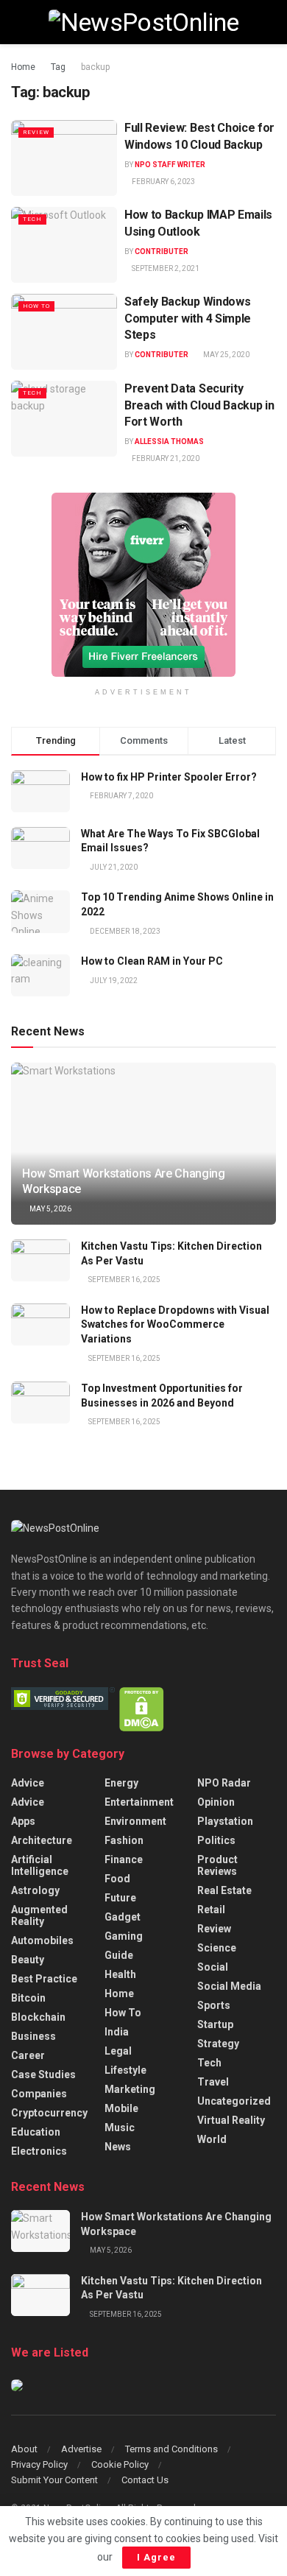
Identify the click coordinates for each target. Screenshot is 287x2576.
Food (117, 1879)
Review (36, 132)
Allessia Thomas (169, 441)
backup (95, 67)
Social (213, 1967)
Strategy (218, 2044)
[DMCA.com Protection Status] (142, 1708)
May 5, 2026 (50, 1209)
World (212, 2139)
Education (36, 2132)
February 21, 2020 (165, 458)
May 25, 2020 (226, 355)
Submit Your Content (54, 2480)
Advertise (81, 2449)
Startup (215, 2024)
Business (33, 2036)
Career (28, 2055)
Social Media (229, 1986)
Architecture (42, 1840)
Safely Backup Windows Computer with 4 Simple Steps (188, 318)
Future (120, 1898)
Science (217, 1948)
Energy (121, 1783)
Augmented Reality (39, 1915)
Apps (23, 1821)
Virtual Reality (231, 2120)
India (117, 2032)
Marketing (130, 2089)
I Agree (156, 2557)
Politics (216, 1840)
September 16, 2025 (124, 1280)
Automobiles (42, 1940)
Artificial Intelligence (40, 1865)
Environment (135, 1821)
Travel (213, 2082)
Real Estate (224, 1890)
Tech (32, 219)
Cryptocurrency (49, 2113)
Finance (124, 1859)
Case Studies (43, 2074)
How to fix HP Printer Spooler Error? (169, 777)
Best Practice (44, 1979)
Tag (58, 67)
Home (23, 67)
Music (120, 2128)
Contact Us (145, 2480)
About (24, 2449)
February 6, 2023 (163, 182)
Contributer (162, 251)
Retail (211, 1910)
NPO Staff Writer (170, 165)
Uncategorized (234, 2101)
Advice (28, 1783)
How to (36, 306)
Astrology (35, 1890)
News (118, 2147)
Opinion (216, 1802)
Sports (214, 2005)
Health (120, 1974)
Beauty (28, 1960)
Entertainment (139, 1802)
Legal (118, 2051)
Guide (119, 1955)
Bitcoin (28, 1998)
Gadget (123, 1917)
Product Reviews (217, 1865)
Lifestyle (125, 2070)
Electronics (39, 2151)
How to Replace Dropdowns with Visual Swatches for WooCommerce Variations (175, 1324)
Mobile (121, 2108)
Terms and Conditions (171, 2449)
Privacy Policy (39, 2464)
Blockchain (38, 2017)
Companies (39, 2094)
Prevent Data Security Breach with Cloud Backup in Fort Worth (199, 405)
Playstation (225, 1821)
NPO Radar (224, 1783)
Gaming (124, 1936)
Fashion (124, 1840)
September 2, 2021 (165, 268)
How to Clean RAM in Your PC (152, 961)
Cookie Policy (120, 2464)
